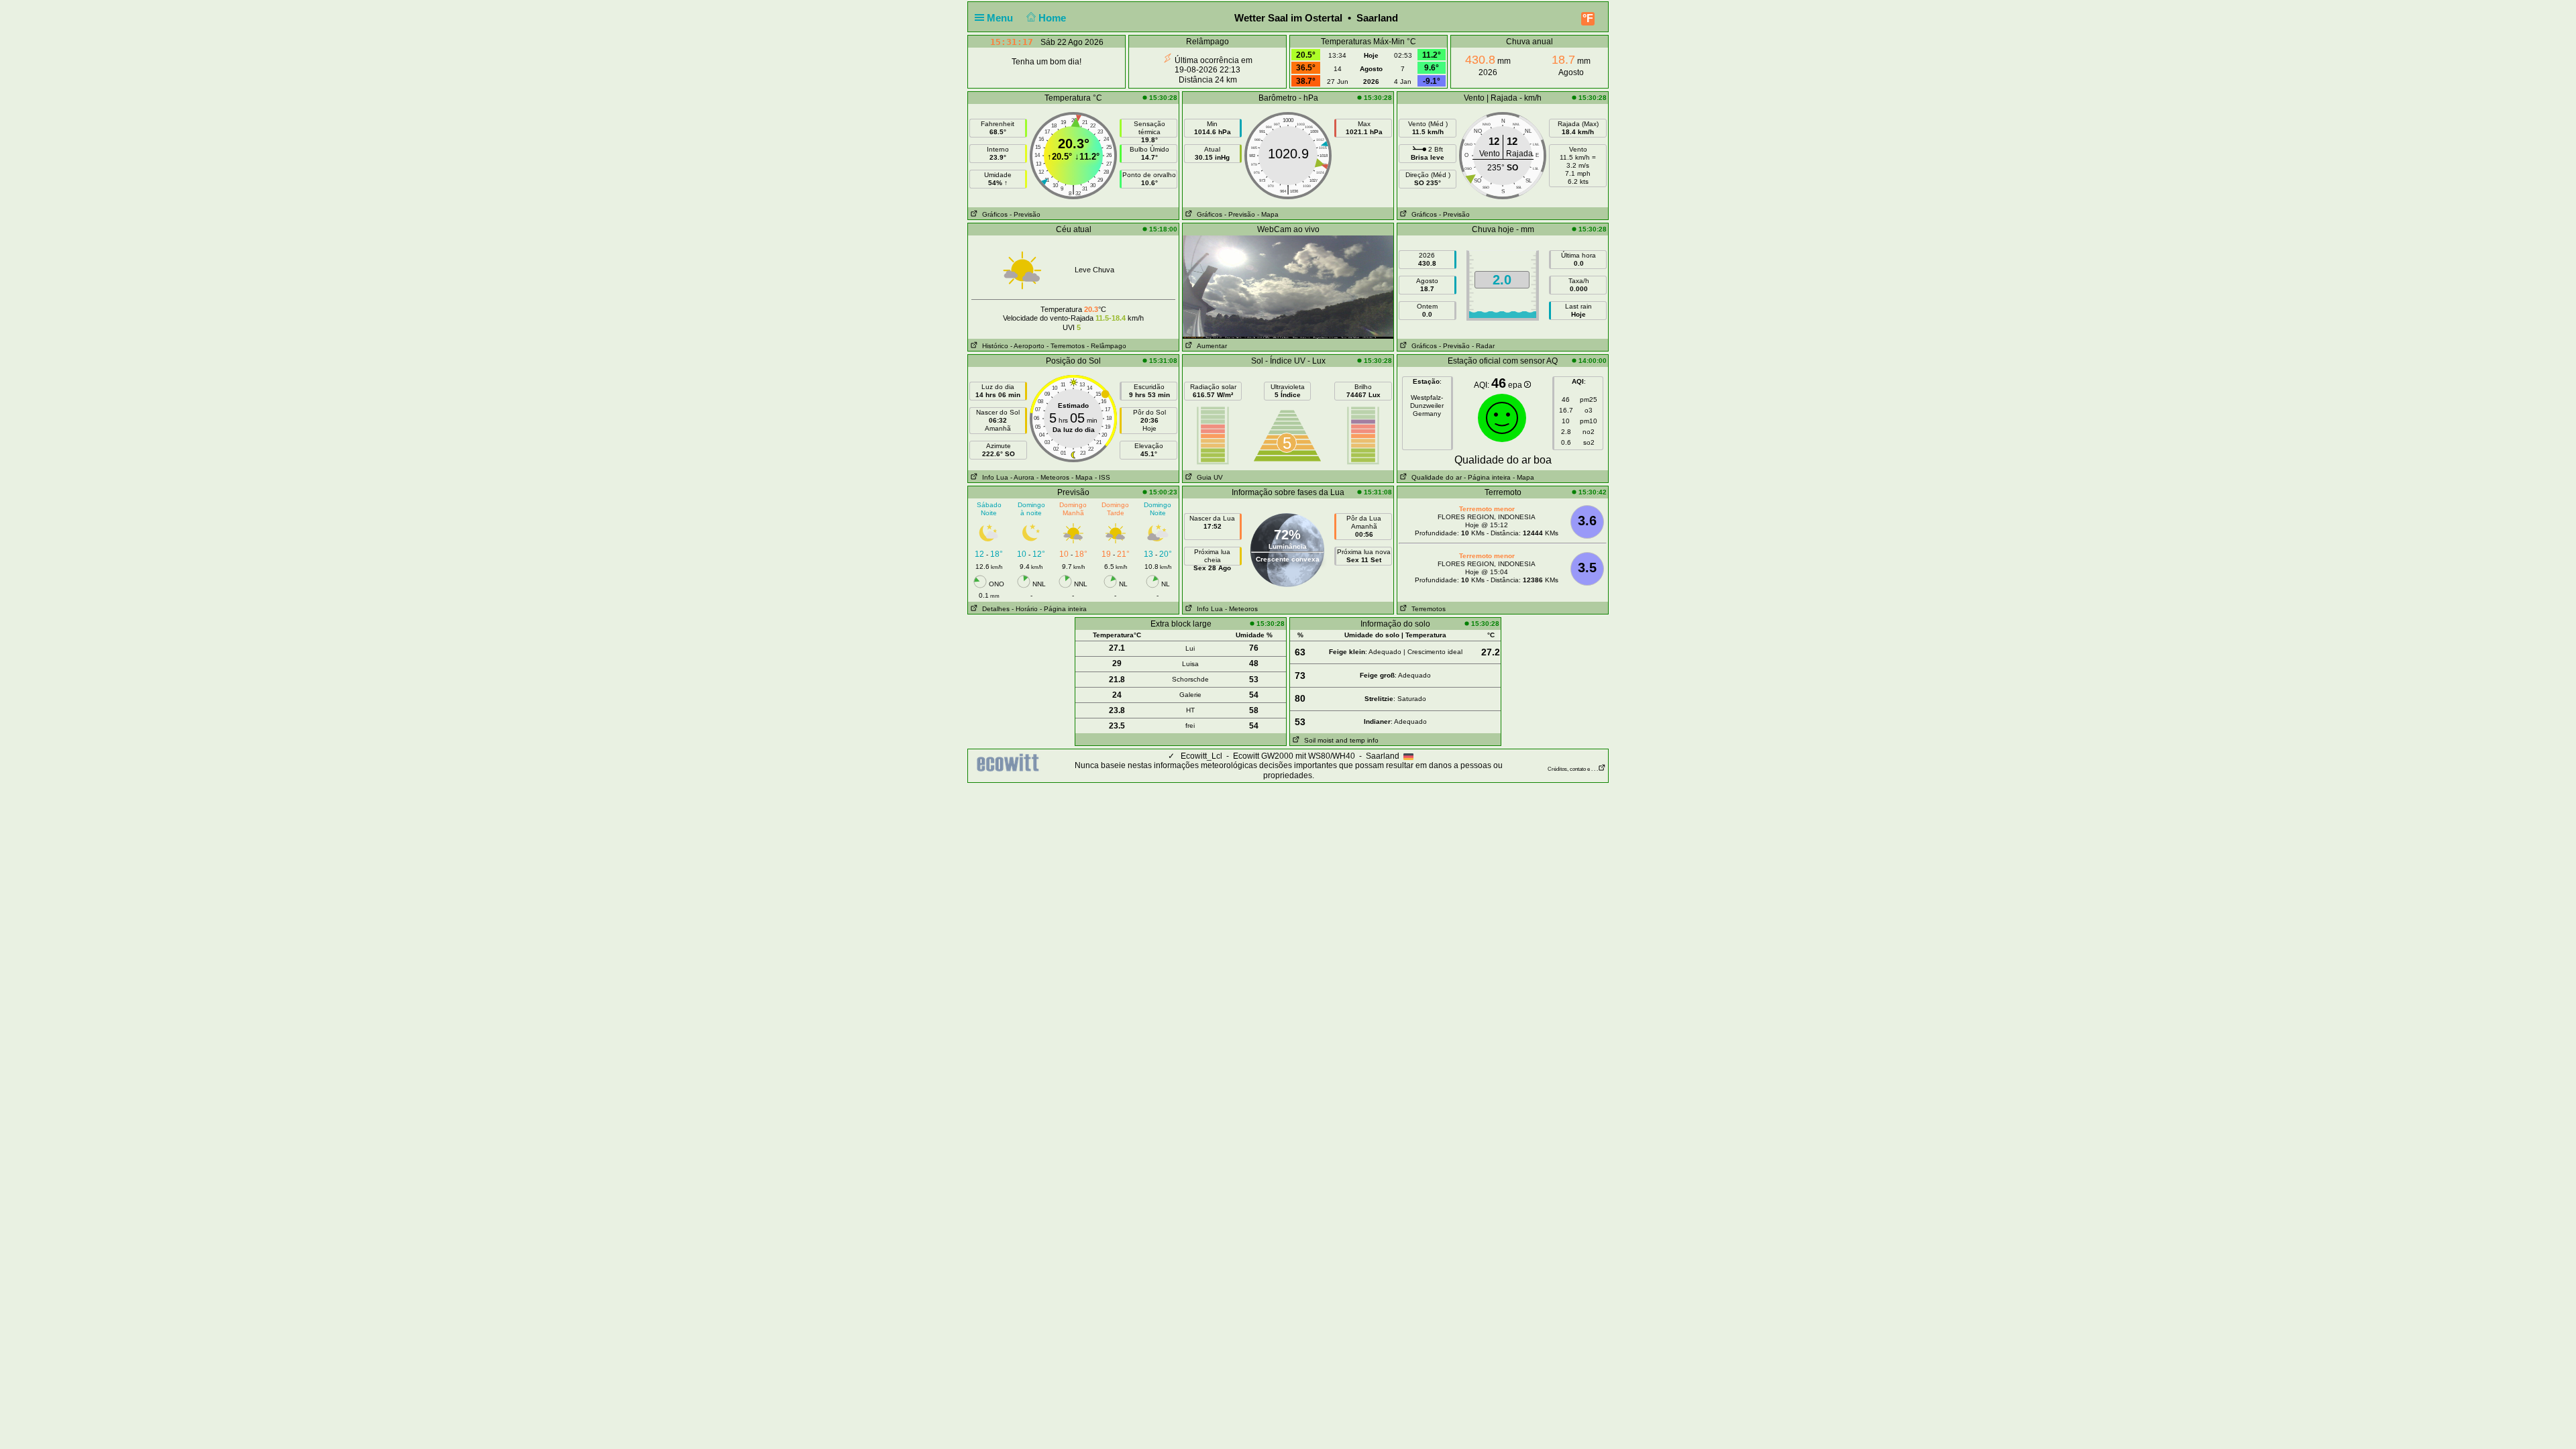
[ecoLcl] (1010, 763)
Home (1054, 18)
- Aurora (1022, 477)
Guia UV (1208, 477)
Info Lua (993, 477)
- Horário (1025, 609)
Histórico (993, 346)
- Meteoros (1053, 477)
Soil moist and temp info (1339, 740)
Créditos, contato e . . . (1573, 769)
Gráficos (993, 214)
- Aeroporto (1027, 346)
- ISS (1103, 477)
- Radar (1483, 346)
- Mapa (1268, 214)
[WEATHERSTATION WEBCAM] (1288, 286)
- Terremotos (1066, 346)
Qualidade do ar (1435, 477)
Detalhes (994, 609)
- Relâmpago (1107, 346)
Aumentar (1210, 346)
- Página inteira (1487, 477)
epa (1516, 385)
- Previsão (1025, 214)
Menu (1001, 18)
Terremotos (1427, 609)
